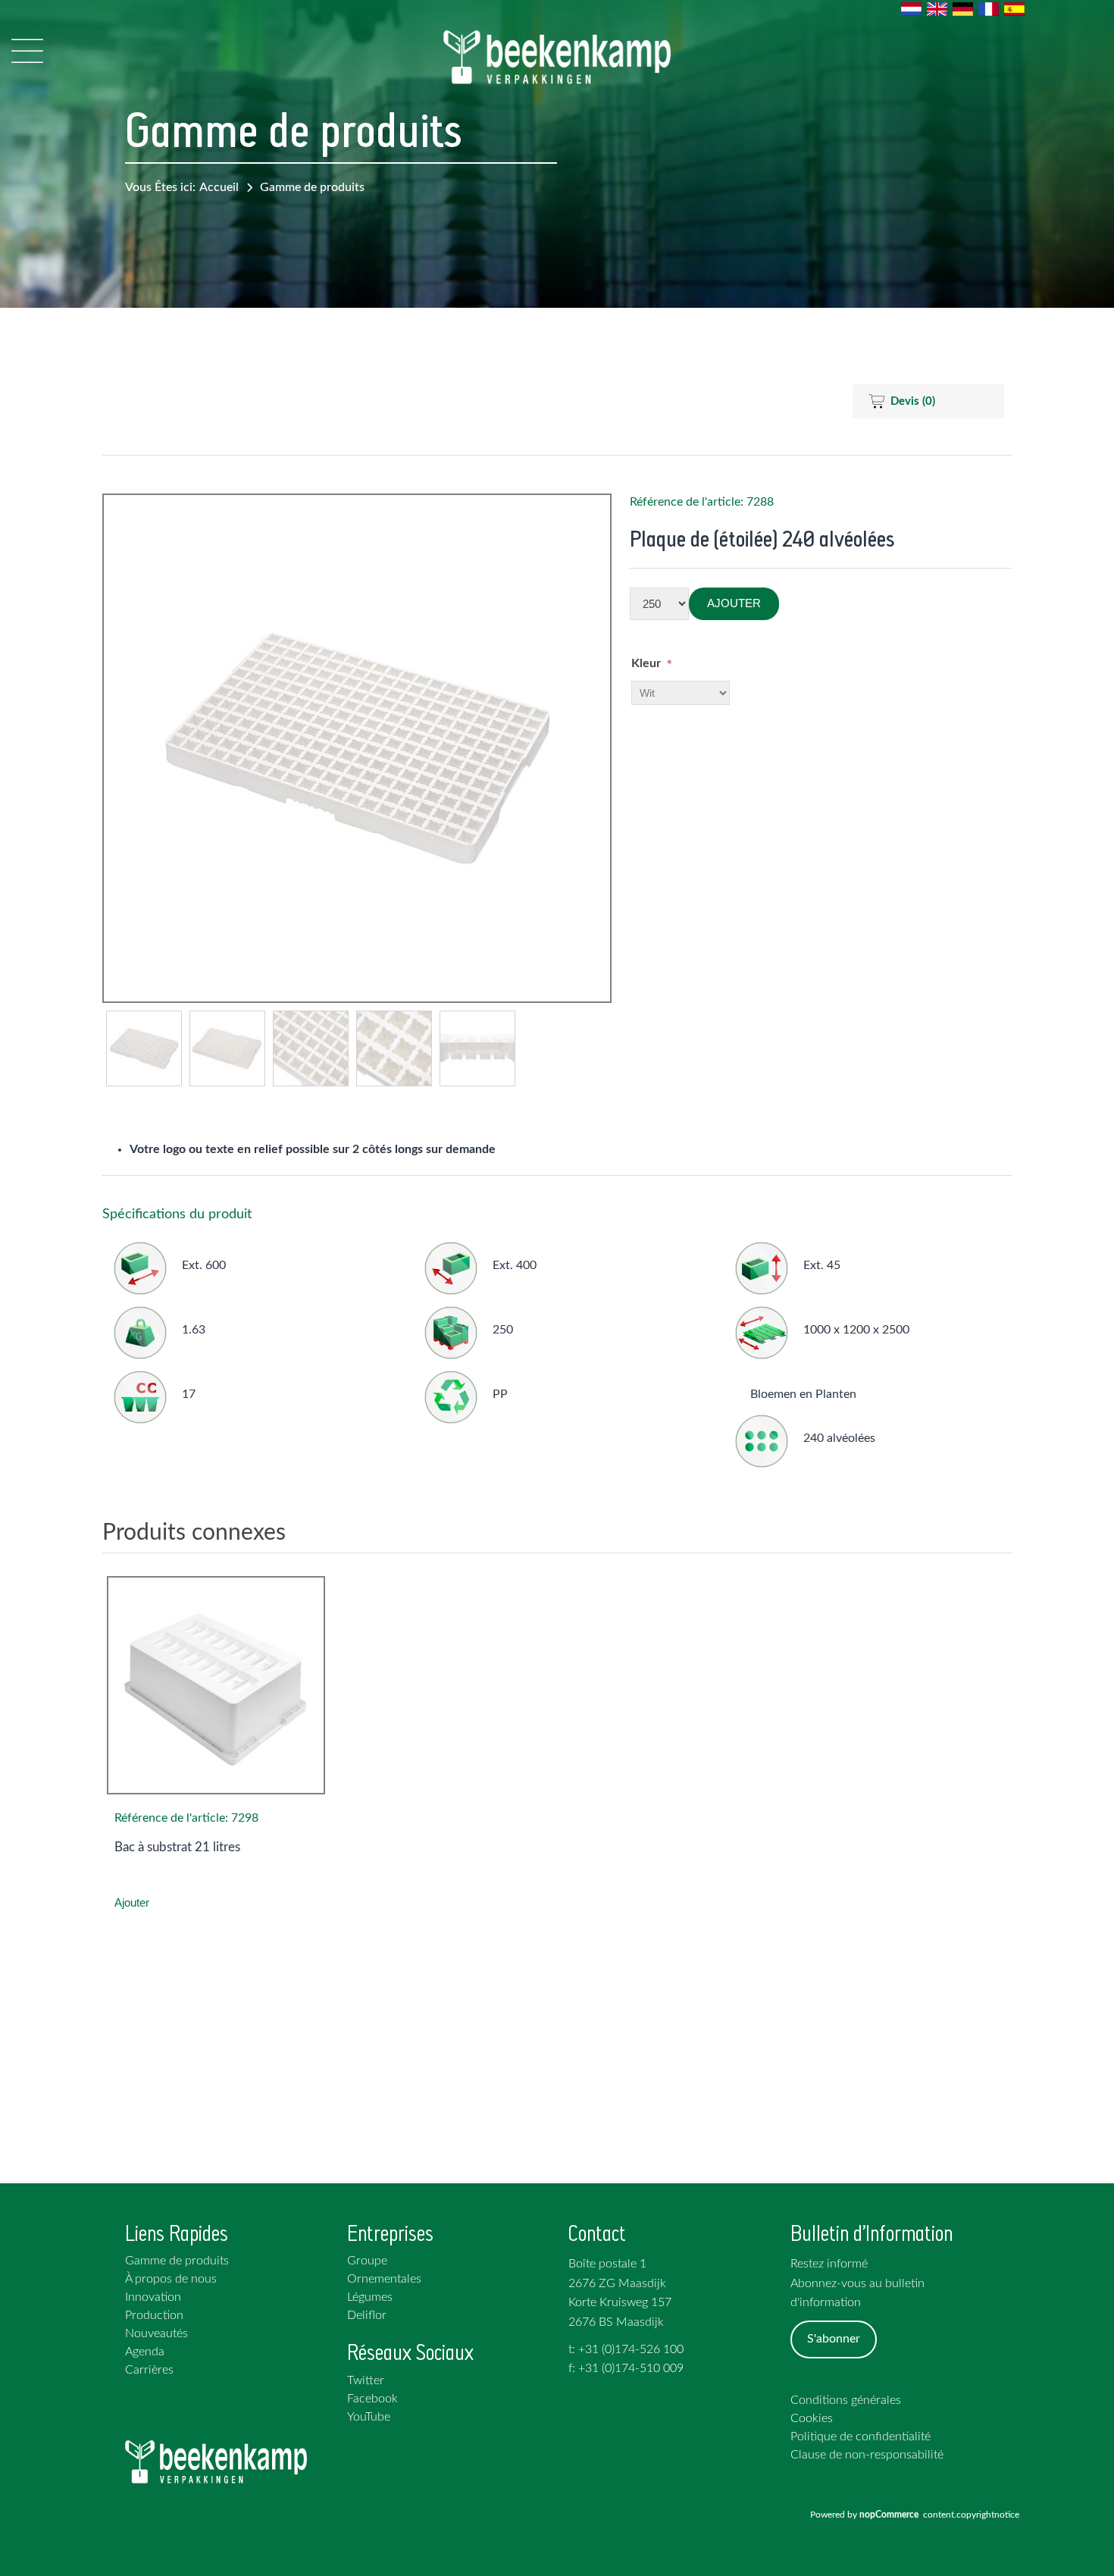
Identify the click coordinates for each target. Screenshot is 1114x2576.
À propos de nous (171, 2279)
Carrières (149, 2370)
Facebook (372, 2399)
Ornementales (384, 2279)
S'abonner (834, 2339)
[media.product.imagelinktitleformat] (216, 1685)
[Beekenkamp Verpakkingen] (557, 57)
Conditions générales (846, 2400)
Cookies (812, 2418)
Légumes (370, 2297)
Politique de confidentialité (861, 2437)
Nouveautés (156, 2333)
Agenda (145, 2352)
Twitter (366, 2380)
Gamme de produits (312, 187)
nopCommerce (891, 2515)
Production (154, 2315)
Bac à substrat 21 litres (177, 1847)
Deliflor (367, 2315)
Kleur (646, 663)
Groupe (367, 2261)
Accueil (219, 187)
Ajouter (734, 603)
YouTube (369, 2417)
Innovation (153, 2297)
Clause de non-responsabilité (867, 2455)
